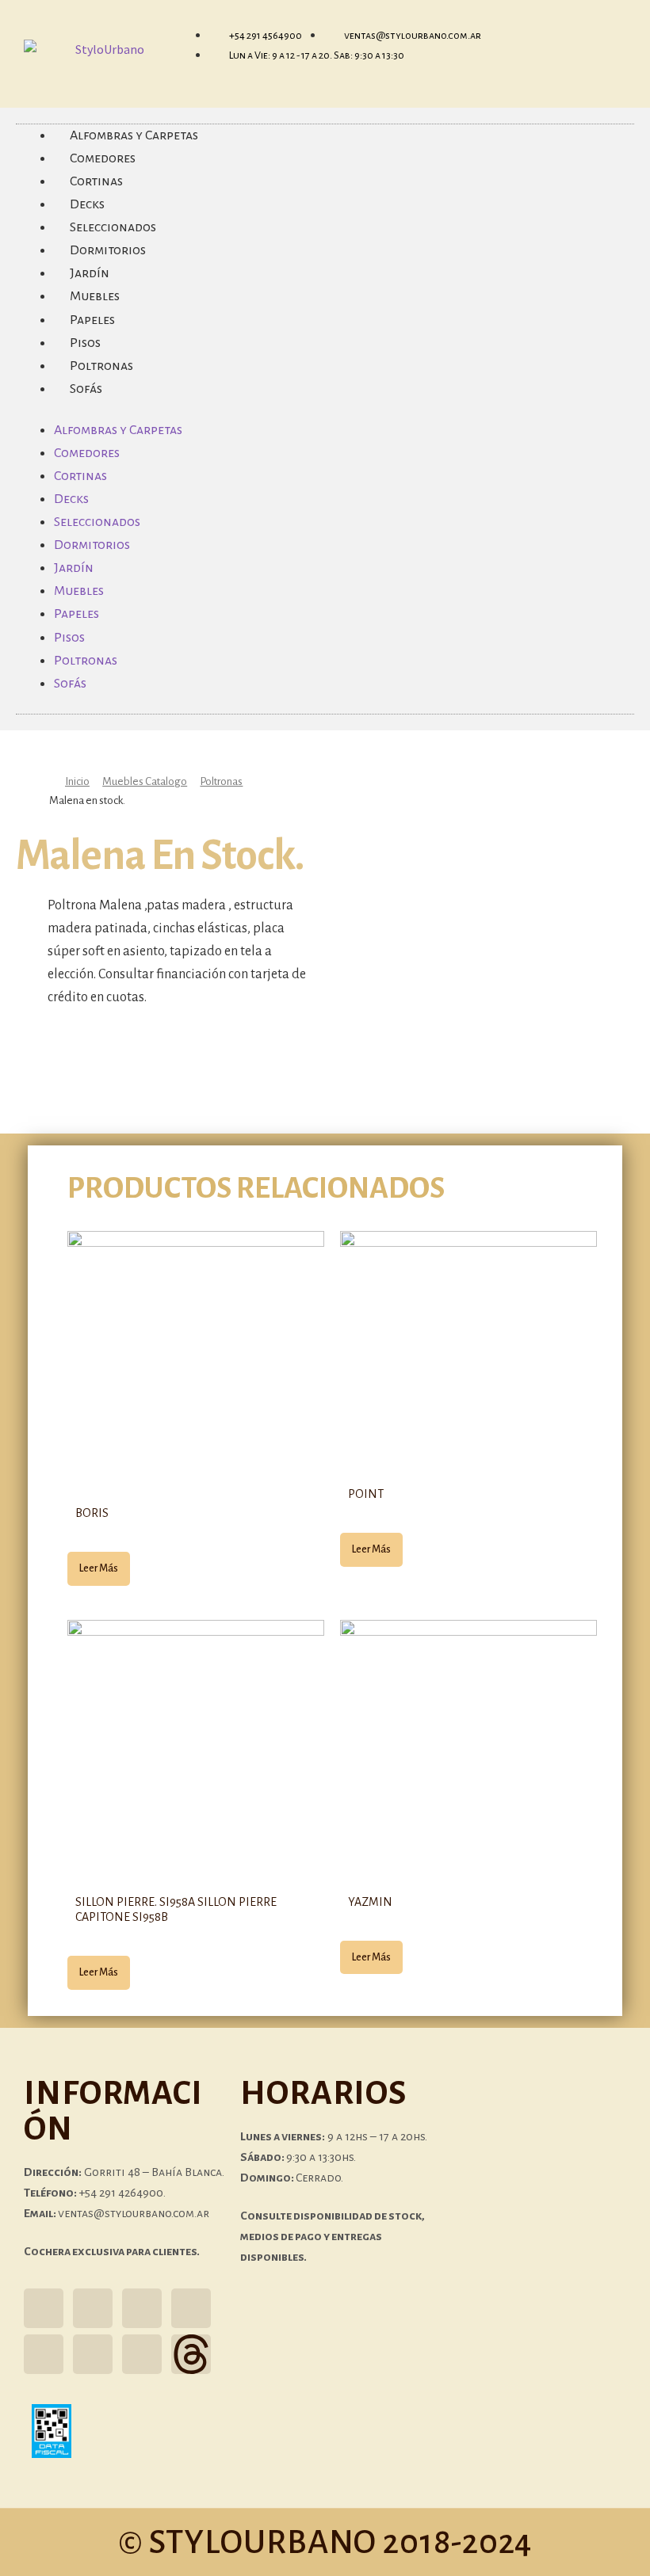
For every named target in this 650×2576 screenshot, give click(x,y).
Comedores (87, 453)
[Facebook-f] (93, 2308)
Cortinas (80, 476)
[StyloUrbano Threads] (191, 2354)
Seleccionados (97, 522)
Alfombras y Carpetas (118, 430)
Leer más (99, 1568)
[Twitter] (142, 2308)
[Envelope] (93, 2354)
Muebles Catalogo (145, 781)
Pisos (69, 638)
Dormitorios (92, 545)
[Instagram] (44, 2308)
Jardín (74, 568)
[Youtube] (44, 2354)
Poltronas (86, 661)
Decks (71, 499)
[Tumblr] (191, 2308)
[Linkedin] (142, 2354)
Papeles (76, 614)
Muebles (79, 591)
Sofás (86, 389)
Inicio (77, 781)
